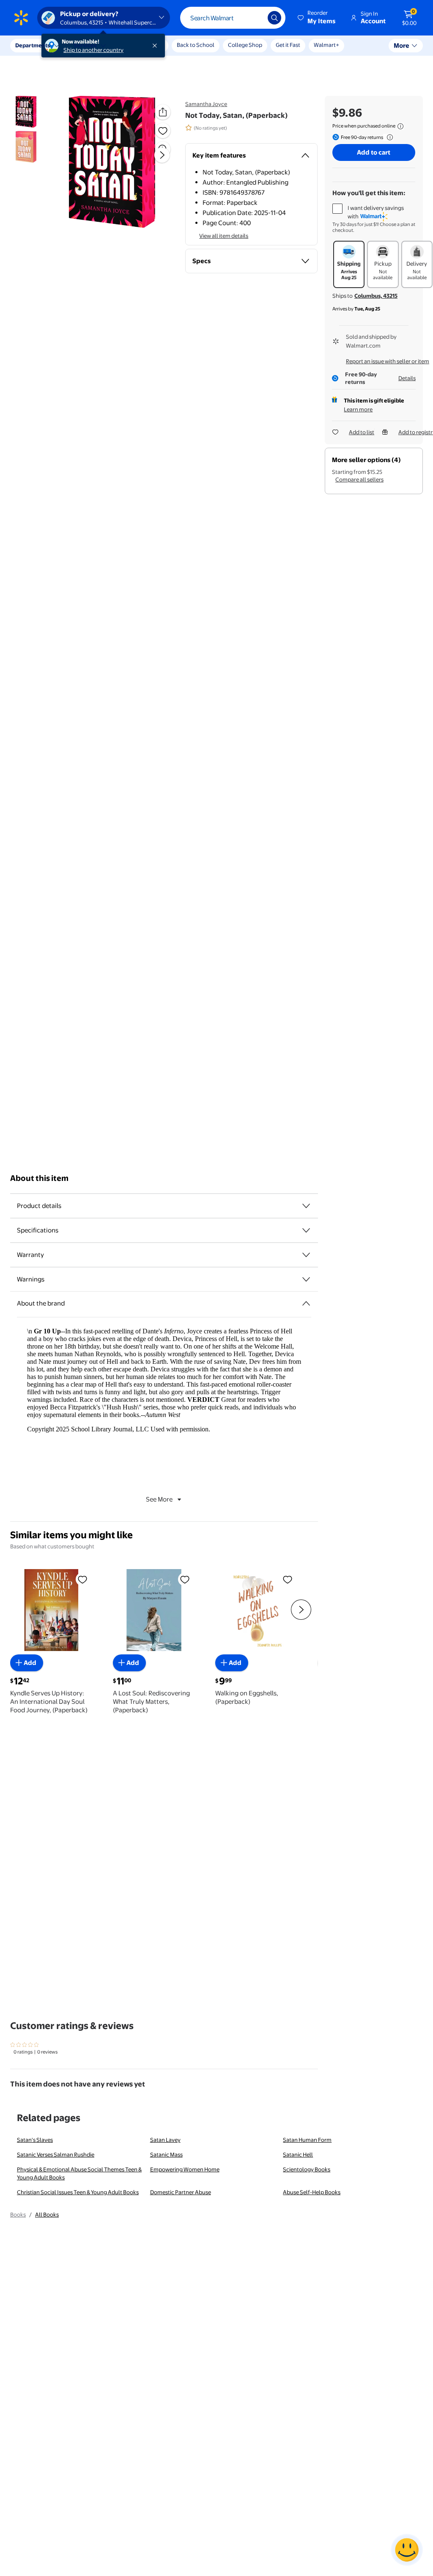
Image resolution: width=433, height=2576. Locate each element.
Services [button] (85, 45)
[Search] (274, 18)
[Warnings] (306, 1279)
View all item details (224, 236)
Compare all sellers (359, 479)
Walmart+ (326, 45)
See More (159, 1499)
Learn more (358, 409)
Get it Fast (288, 45)
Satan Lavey (165, 2140)
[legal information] (400, 126)
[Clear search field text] (255, 18)
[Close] (156, 46)
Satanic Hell (298, 2154)
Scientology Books (307, 2169)
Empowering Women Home (185, 2169)
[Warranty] (306, 1255)
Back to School (196, 45)
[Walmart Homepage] (21, 18)
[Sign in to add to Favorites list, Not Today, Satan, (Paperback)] (163, 131)
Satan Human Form (307, 2140)
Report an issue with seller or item (388, 361)
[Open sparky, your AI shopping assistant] (407, 2550)
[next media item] (162, 155)
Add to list (362, 432)
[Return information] (388, 137)
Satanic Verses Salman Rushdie (56, 2154)
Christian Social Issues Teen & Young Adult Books (78, 2192)
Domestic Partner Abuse (181, 2192)
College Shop (245, 45)
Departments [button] (33, 45)
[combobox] (233, 18)
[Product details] (306, 1206)
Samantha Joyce (206, 104)
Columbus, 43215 (376, 296)
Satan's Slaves (35, 2140)
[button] (317, 18)
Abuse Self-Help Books (312, 2192)
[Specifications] (306, 1230)
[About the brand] (306, 1303)
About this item (39, 1178)
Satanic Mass (166, 2154)
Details (407, 378)
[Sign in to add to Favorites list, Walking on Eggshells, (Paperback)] (288, 1579)
